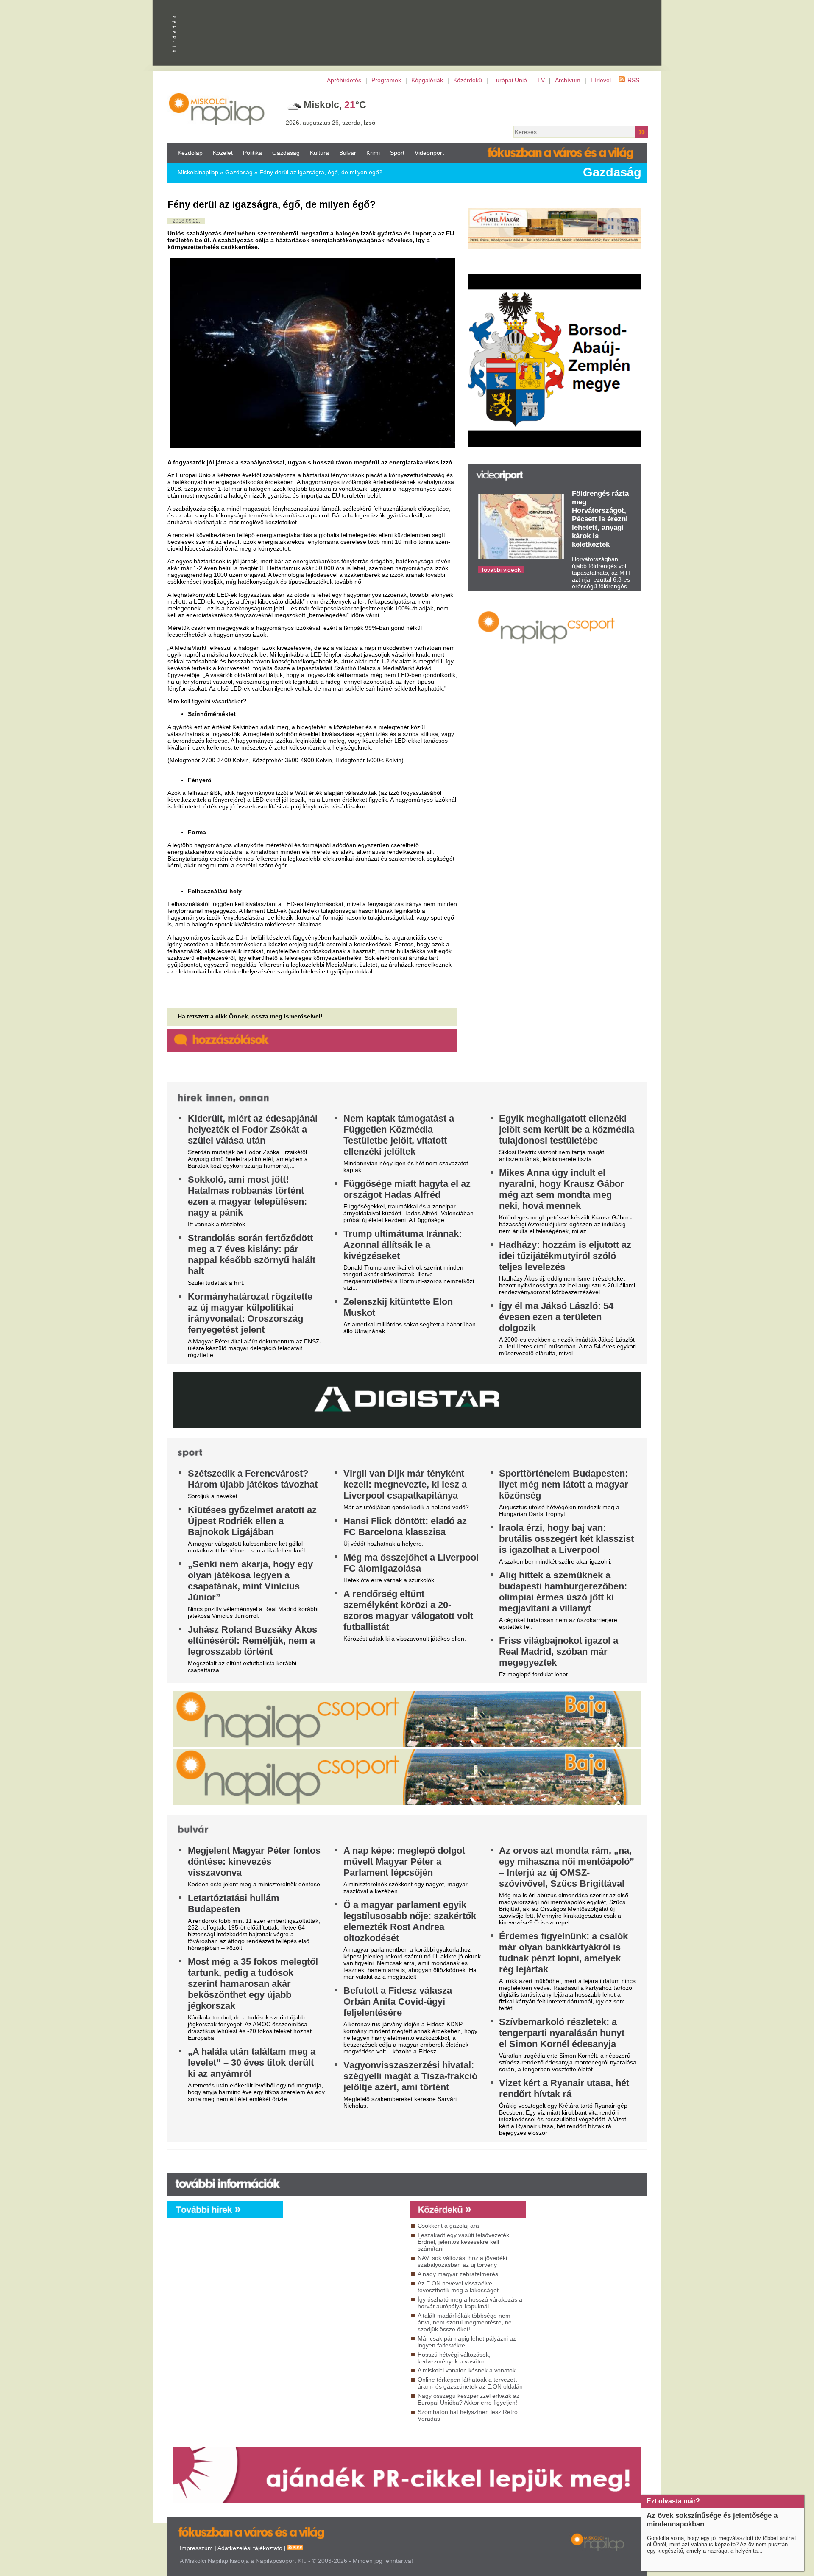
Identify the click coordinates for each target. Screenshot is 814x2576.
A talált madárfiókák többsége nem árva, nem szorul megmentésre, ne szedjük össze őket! (465, 2322)
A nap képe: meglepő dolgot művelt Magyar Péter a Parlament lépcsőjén (404, 1861)
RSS (633, 80)
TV (541, 80)
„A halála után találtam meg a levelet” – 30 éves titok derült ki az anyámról (252, 2063)
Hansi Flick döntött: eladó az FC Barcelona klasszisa (405, 1526)
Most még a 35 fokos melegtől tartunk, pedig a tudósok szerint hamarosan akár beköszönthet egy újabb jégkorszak (253, 1984)
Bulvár (348, 153)
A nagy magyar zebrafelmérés (458, 2274)
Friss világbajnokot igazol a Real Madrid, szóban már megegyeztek (559, 1652)
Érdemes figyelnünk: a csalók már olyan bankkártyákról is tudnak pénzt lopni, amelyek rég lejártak (563, 1953)
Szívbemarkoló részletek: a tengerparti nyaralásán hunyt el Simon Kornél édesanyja (562, 2033)
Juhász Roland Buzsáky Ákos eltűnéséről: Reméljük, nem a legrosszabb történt (252, 1640)
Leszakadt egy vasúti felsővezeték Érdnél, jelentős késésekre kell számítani (463, 2242)
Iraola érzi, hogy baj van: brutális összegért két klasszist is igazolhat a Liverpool (566, 1539)
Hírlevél (601, 80)
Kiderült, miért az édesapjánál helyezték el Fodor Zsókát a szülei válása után (253, 1129)
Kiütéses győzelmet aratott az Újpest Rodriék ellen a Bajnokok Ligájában (252, 1521)
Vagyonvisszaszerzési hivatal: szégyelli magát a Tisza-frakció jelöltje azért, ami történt (410, 2076)
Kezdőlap (190, 153)
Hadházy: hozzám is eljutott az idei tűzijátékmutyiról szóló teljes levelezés (565, 1256)
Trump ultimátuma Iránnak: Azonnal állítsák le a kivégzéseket (403, 1245)
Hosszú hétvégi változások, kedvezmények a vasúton (454, 2358)
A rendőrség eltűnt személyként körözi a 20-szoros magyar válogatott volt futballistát (408, 1610)
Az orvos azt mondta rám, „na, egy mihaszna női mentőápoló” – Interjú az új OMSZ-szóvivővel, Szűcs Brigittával (567, 1867)
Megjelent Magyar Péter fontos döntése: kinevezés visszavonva (254, 1861)
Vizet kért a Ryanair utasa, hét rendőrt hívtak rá (564, 2088)
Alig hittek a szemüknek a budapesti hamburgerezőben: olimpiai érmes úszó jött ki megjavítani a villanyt (563, 1592)
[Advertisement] (344, 2295)
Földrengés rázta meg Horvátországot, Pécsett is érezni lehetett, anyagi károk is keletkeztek (600, 519)
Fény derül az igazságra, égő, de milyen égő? (321, 172)
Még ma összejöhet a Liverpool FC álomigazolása (411, 1563)
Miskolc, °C (335, 105)
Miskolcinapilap (198, 172)
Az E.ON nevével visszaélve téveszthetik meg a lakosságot (458, 2287)
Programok (386, 80)
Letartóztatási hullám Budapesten (234, 1903)
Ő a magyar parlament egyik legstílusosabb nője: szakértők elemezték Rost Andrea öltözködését (410, 1921)
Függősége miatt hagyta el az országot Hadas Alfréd (407, 1189)
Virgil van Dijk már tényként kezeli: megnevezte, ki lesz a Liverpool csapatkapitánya (405, 1484)
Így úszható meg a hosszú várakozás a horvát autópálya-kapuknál (470, 2303)
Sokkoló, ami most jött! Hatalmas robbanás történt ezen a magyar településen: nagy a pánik (247, 1196)
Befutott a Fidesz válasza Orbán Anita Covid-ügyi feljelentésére (398, 2001)
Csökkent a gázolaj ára (448, 2226)
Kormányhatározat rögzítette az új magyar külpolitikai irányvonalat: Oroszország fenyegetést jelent (250, 1313)
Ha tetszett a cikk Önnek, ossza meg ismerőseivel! (250, 1016)
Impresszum (196, 2548)
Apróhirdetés (344, 80)
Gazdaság (286, 153)
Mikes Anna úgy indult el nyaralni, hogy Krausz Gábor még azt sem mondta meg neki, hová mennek (562, 1189)
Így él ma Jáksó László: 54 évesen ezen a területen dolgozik (556, 1317)
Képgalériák (427, 80)
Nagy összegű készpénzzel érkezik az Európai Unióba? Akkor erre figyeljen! (468, 2399)
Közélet (223, 153)
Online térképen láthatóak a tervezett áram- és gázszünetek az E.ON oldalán (470, 2383)
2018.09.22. (186, 221)
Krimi (373, 153)
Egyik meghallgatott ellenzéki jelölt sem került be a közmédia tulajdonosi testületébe (567, 1129)
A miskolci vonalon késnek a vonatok (467, 2370)
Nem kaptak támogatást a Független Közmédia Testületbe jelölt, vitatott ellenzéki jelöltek (399, 1135)
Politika (252, 153)
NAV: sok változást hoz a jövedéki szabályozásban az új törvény (462, 2261)
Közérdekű (468, 80)
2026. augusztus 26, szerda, (331, 123)
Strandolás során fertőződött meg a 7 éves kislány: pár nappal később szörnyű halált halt (252, 1254)
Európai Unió (510, 80)
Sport (397, 153)
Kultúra (319, 153)
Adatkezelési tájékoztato (250, 2548)
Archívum (568, 80)
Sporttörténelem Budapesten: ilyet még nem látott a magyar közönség (564, 1484)
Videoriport (429, 153)
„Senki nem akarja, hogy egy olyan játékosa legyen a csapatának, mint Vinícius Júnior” (250, 1581)
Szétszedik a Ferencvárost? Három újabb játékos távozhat (253, 1479)
